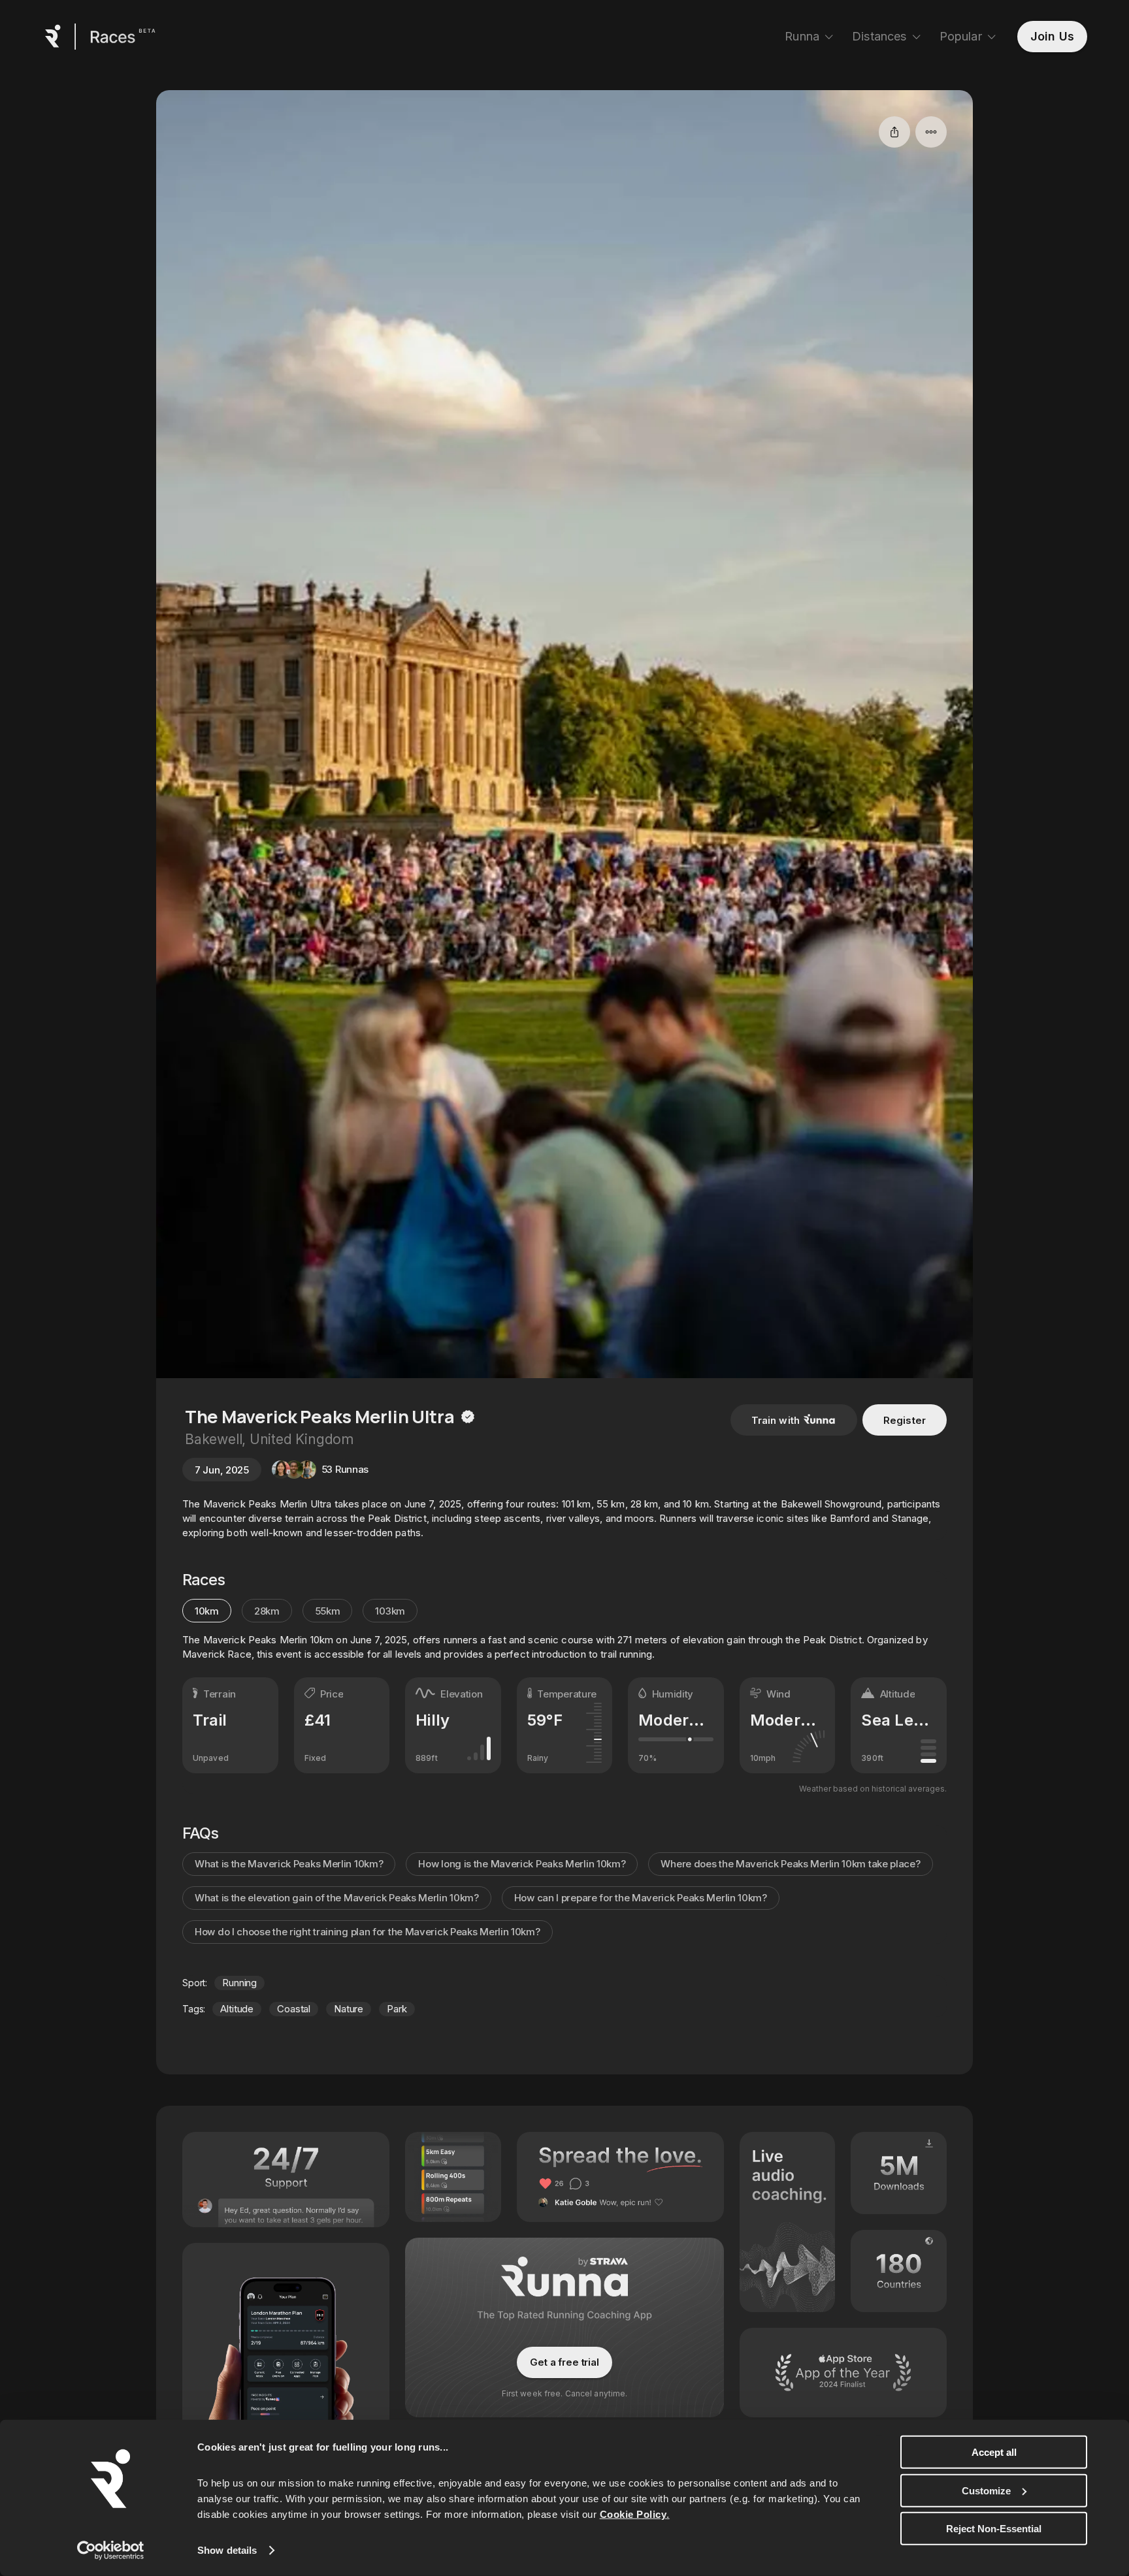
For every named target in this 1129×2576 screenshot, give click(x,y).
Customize (986, 2490)
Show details (227, 2550)
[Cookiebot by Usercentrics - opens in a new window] (111, 2551)
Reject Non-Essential (994, 2529)
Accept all (994, 2452)
